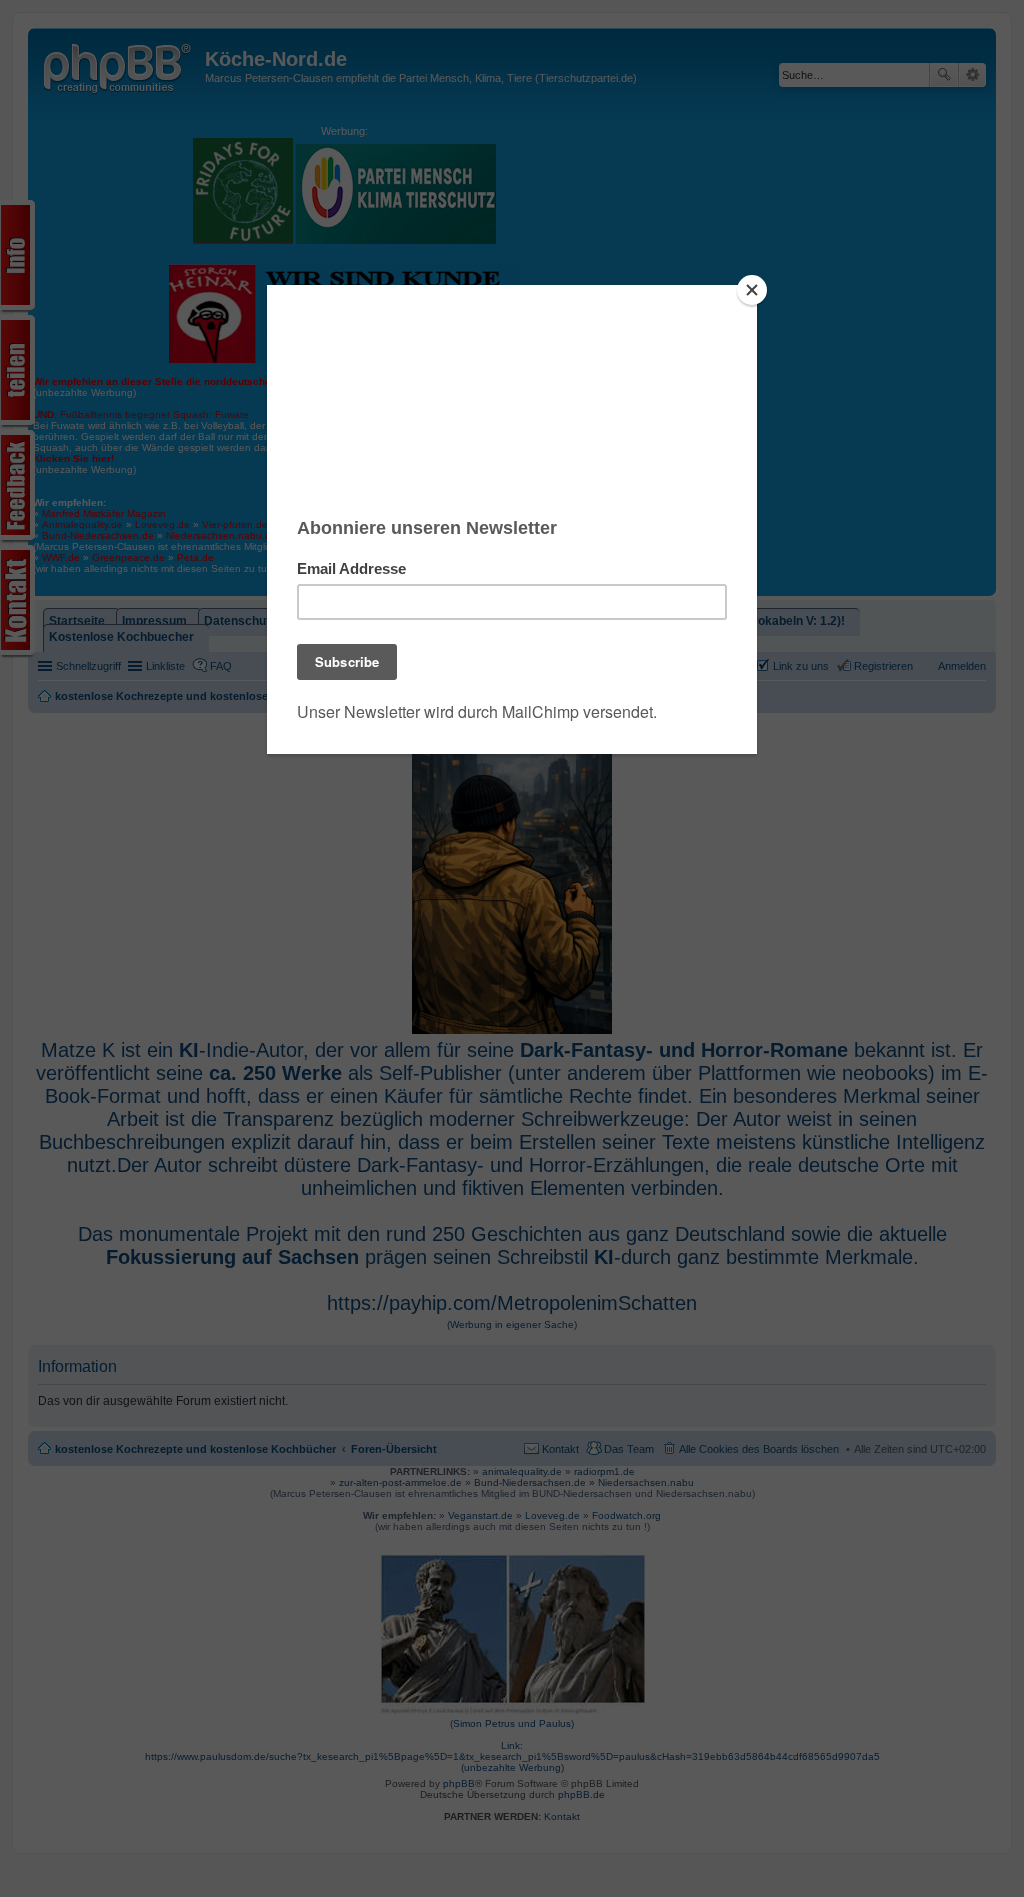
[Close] (752, 290)
